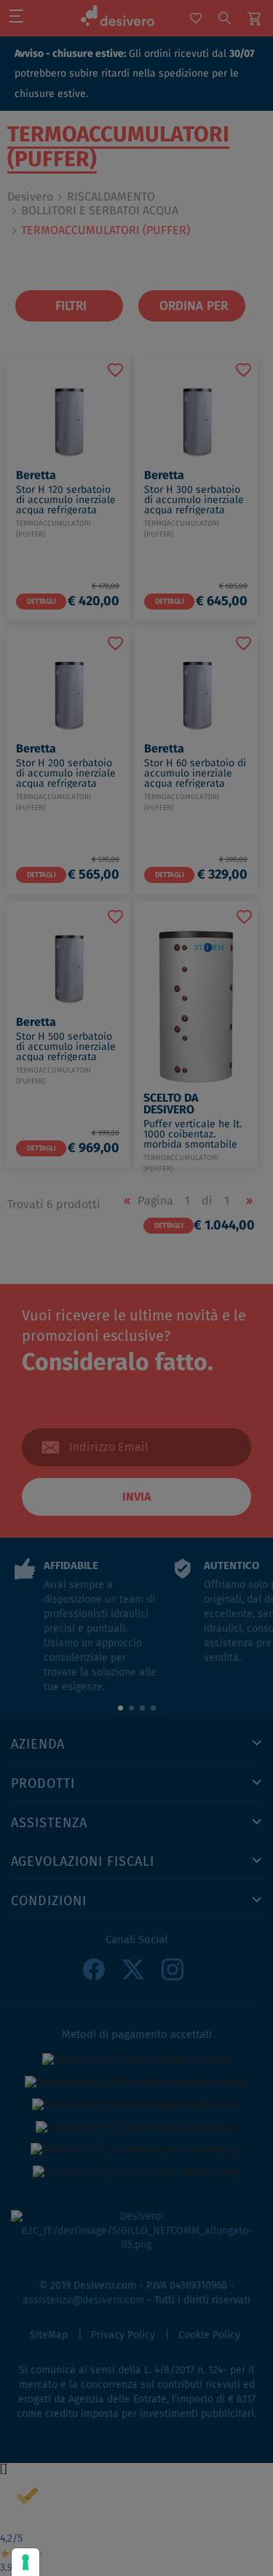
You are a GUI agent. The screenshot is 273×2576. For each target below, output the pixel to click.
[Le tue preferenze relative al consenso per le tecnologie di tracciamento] (25, 2562)
